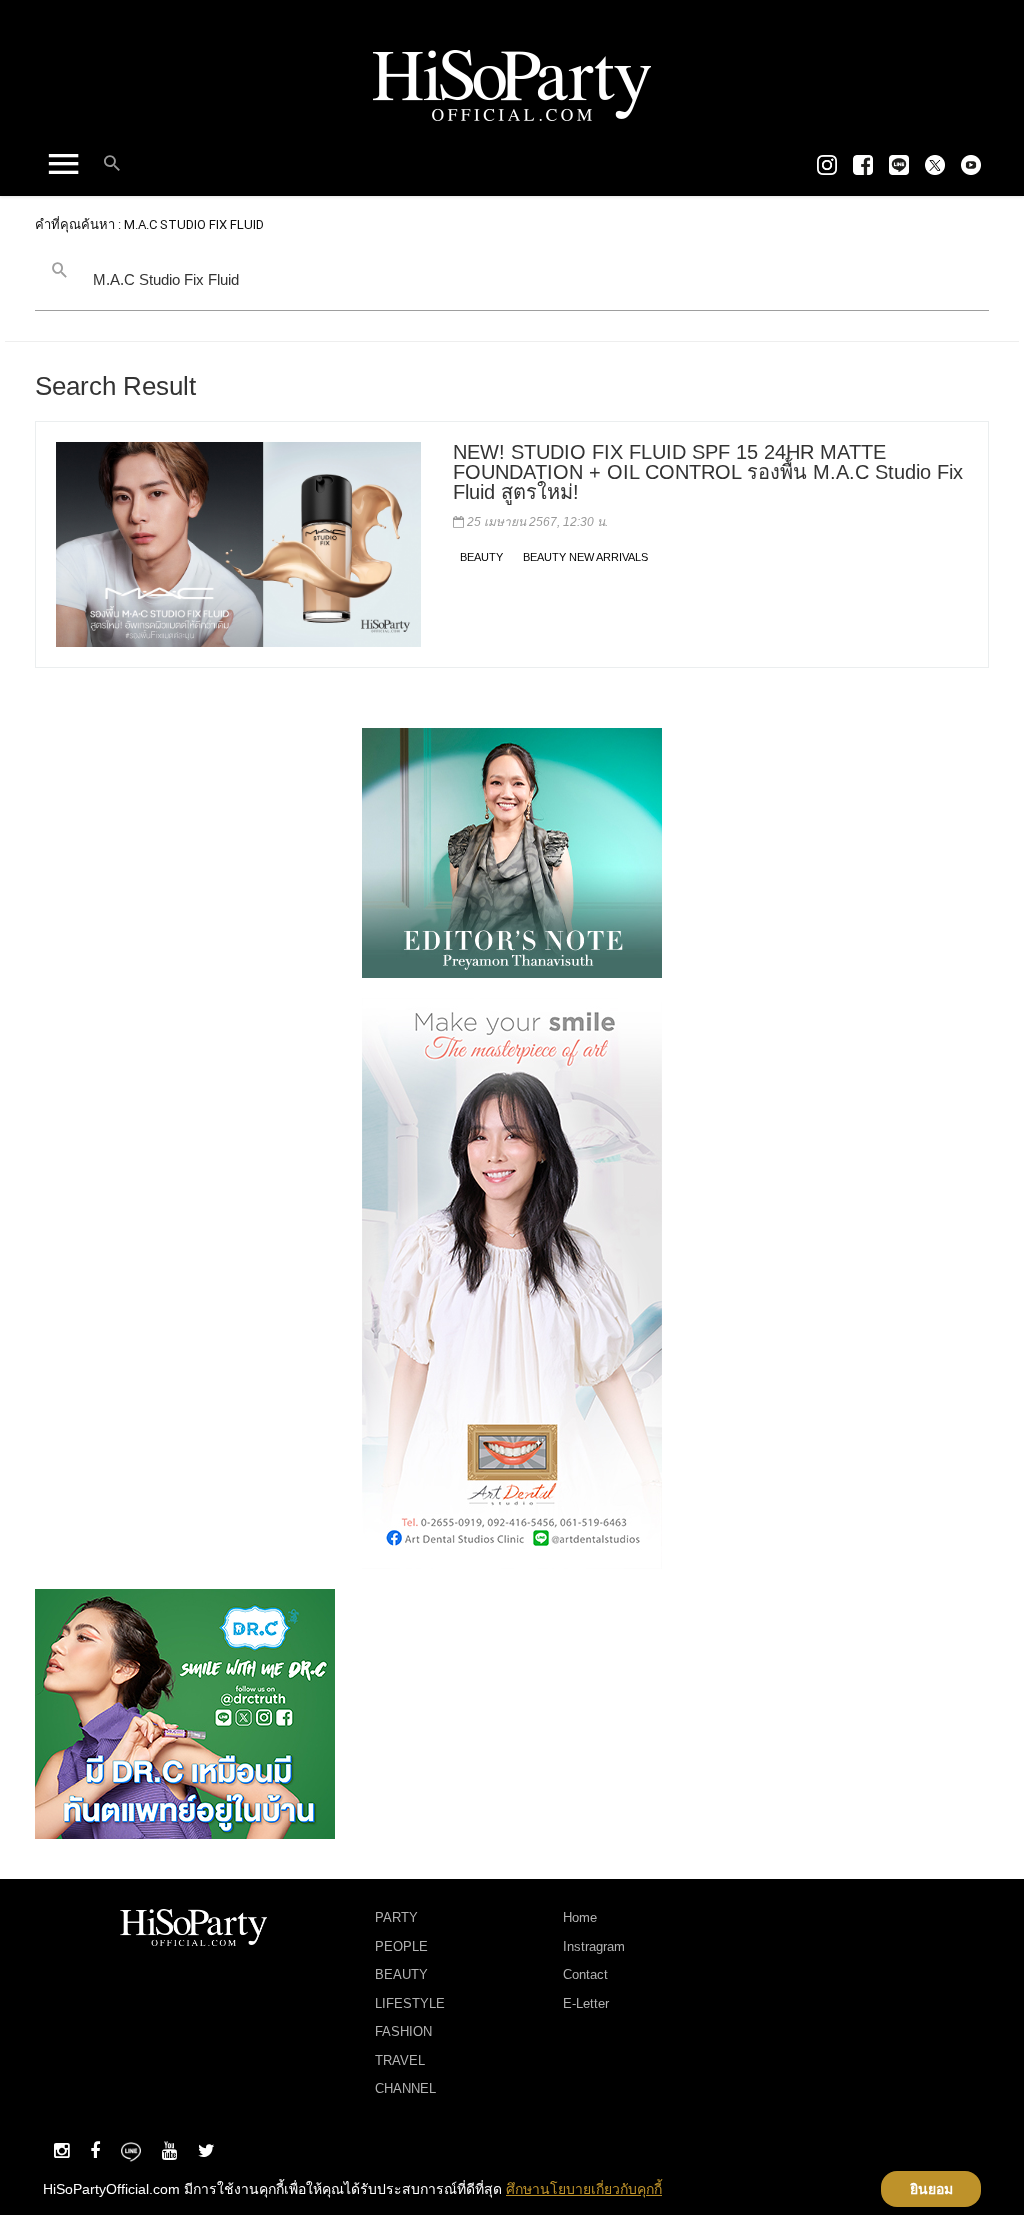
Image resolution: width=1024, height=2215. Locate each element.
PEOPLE (401, 1946)
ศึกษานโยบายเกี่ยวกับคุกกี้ (584, 2189)
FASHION (403, 2031)
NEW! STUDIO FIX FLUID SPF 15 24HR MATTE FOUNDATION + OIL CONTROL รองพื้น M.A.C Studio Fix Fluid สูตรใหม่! (708, 472)
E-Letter (586, 2003)
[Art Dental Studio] (512, 1282)
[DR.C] (185, 1713)
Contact (585, 1974)
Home (580, 1917)
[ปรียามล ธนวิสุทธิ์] (512, 852)
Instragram (594, 1946)
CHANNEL (405, 2088)
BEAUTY (481, 557)
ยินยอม (931, 2189)
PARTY (396, 1917)
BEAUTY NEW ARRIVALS (585, 557)
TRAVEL (400, 2060)
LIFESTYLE (410, 2003)
